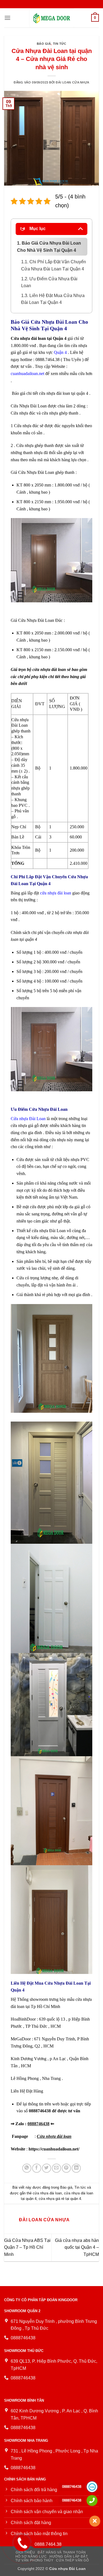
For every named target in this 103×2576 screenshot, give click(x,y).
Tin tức (60, 44)
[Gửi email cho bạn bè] (56, 2168)
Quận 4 (60, 352)
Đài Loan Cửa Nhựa (73, 82)
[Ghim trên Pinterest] (66, 2168)
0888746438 (38, 2124)
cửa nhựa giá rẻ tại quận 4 (60, 2199)
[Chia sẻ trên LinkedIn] (76, 2168)
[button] (7, 18)
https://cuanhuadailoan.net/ (54, 2149)
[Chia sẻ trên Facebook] (37, 2168)
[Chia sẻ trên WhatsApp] (27, 2168)
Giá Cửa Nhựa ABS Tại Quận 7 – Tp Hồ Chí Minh (27, 2247)
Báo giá (44, 44)
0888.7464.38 (48, 2544)
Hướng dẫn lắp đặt (69, 2557)
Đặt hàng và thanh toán (62, 2552)
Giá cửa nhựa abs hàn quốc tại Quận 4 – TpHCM (77, 2247)
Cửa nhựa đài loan (54, 2136)
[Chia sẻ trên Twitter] (47, 2168)
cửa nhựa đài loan (56, 893)
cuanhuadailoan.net (27, 374)
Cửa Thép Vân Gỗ (72, 2560)
